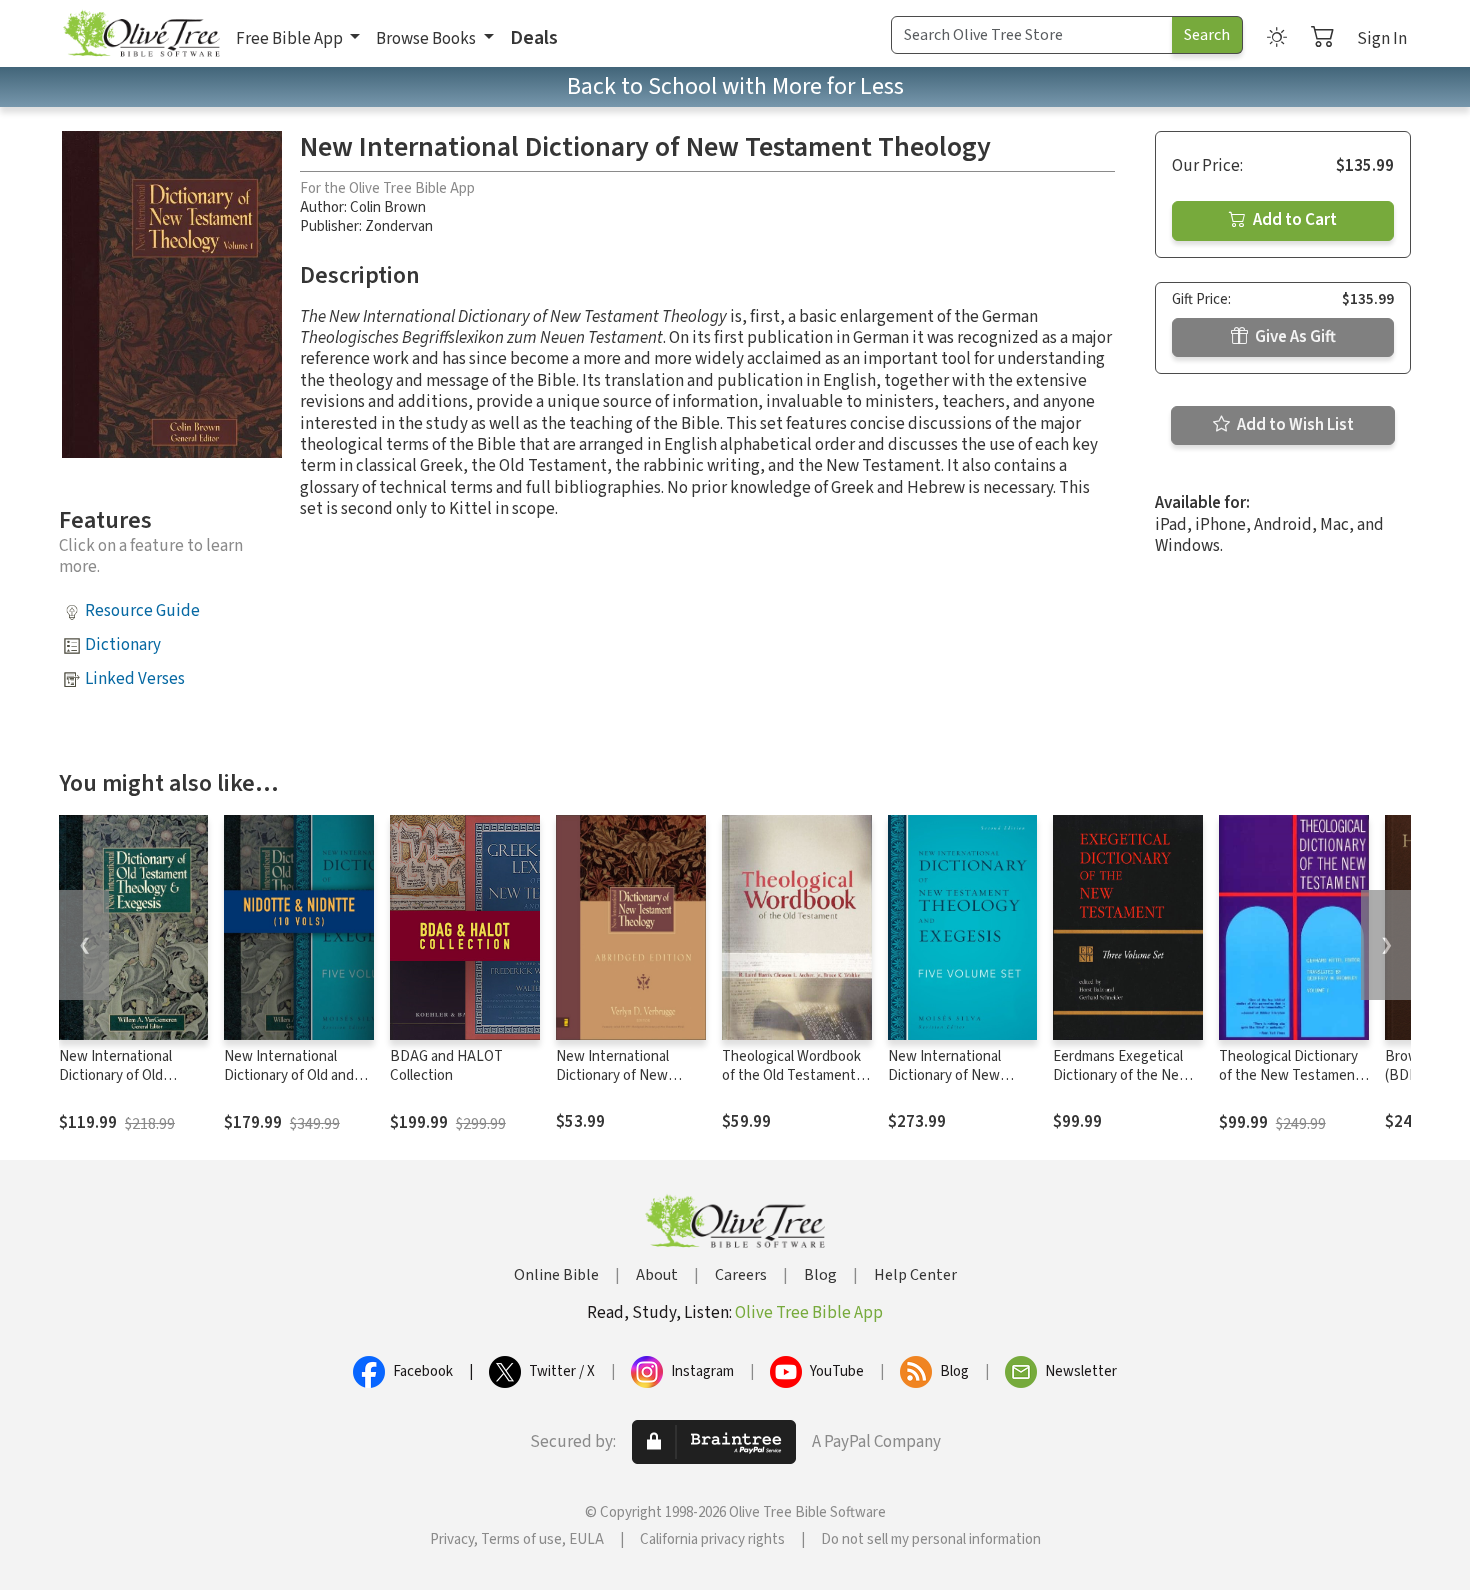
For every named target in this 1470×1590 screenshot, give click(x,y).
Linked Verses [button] (135, 679)
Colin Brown (388, 207)
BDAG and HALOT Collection (446, 1066)
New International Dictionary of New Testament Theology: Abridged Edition (623, 1085)
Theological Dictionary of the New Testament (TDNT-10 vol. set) (1290, 1075)
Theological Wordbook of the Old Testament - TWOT (793, 1075)
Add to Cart (1293, 220)
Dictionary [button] (123, 645)
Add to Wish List (1294, 425)
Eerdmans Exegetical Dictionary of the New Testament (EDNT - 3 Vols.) (1121, 1085)
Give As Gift (1294, 337)
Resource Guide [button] (142, 611)
